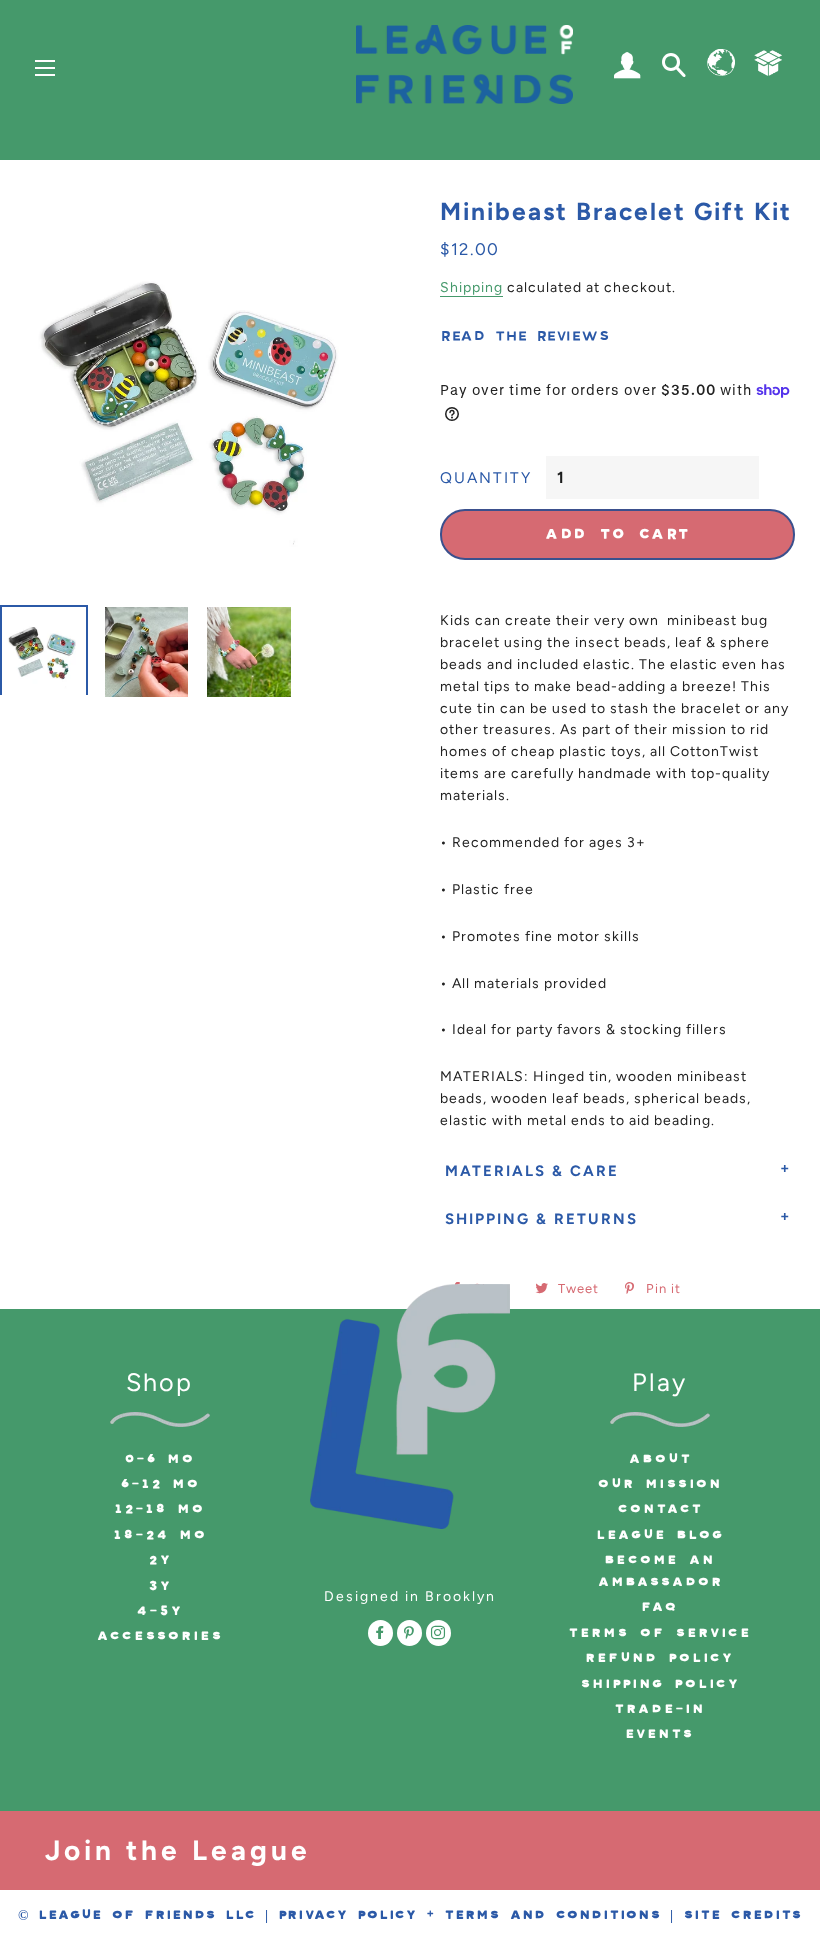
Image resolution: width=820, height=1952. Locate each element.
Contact (660, 1509)
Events (659, 1734)
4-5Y (159, 1611)
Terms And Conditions (552, 1915)
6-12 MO (160, 1484)
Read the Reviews (524, 336)
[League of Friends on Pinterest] (409, 1636)
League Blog (660, 1535)
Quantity (486, 477)
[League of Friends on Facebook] (380, 1636)
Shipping (471, 287)
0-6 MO (159, 1459)
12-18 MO (159, 1509)
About (660, 1459)
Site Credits (742, 1915)
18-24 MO (160, 1535)
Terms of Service (659, 1633)
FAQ (659, 1607)
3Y (160, 1586)
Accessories (159, 1636)
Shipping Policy (660, 1684)
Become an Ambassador (660, 1571)
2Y (160, 1560)
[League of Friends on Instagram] (438, 1636)
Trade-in (659, 1709)
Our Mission (659, 1484)
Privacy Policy (347, 1915)
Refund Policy (659, 1658)
